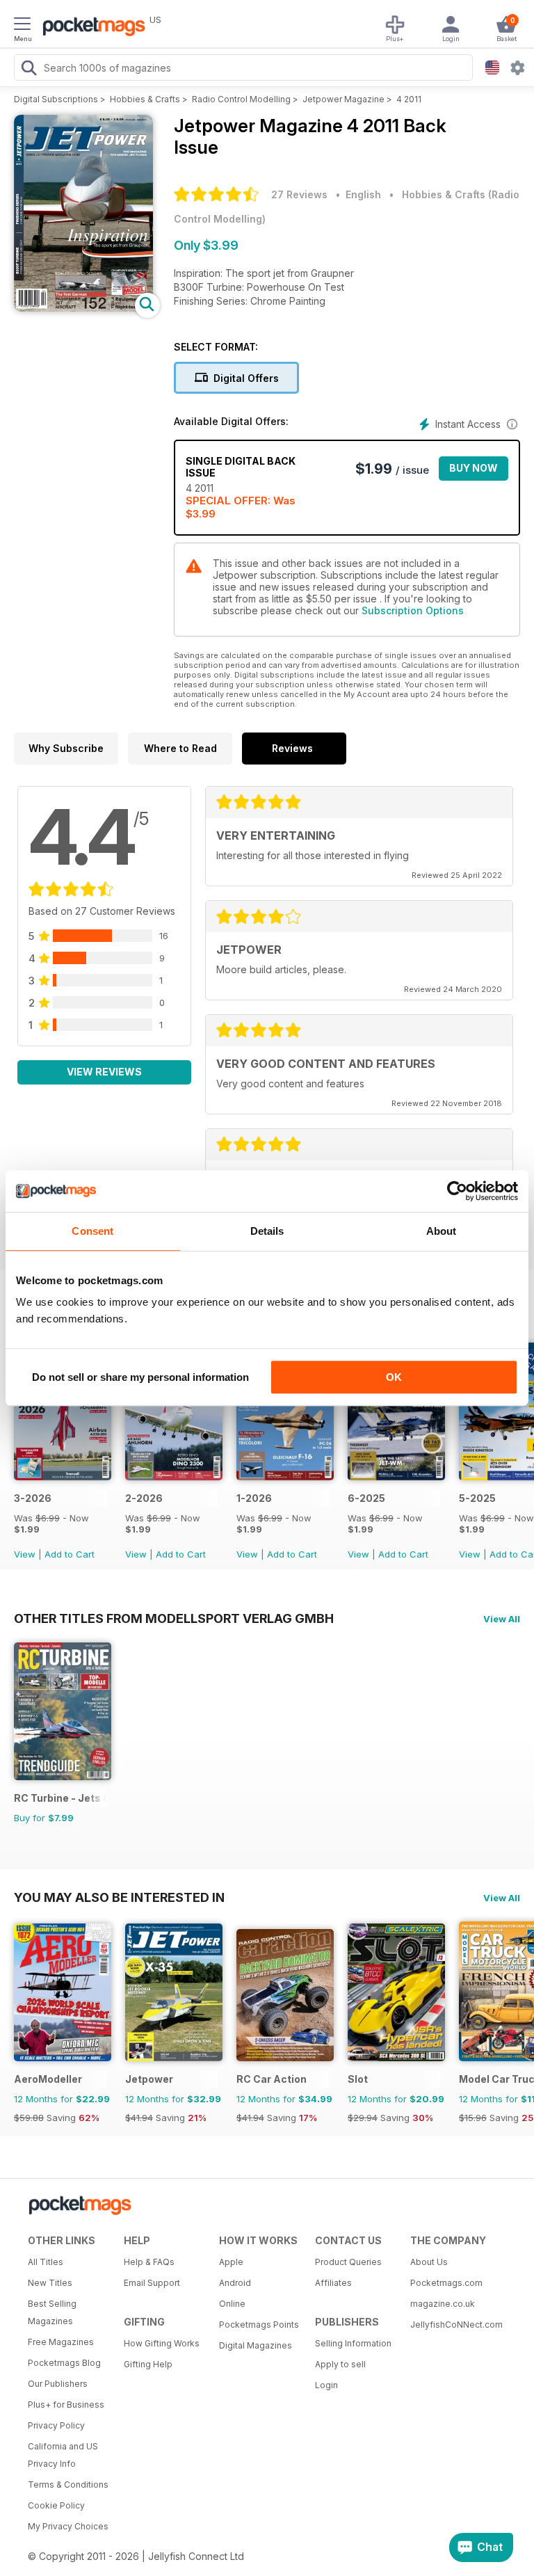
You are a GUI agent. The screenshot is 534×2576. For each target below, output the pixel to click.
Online (232, 2304)
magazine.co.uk (443, 2304)
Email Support (152, 2283)
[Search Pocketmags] (29, 70)
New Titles (50, 2283)
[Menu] (22, 26)
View (25, 1554)
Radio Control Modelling (241, 99)
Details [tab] (267, 1231)
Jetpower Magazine (343, 99)
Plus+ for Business (66, 2405)
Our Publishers (58, 2384)
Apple (231, 2262)
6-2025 (366, 1498)
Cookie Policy (56, 2505)
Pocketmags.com (446, 2283)
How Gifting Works (162, 2343)
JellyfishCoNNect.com (453, 2325)
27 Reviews (299, 194)
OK (394, 1377)
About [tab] (442, 1231)
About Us (429, 2262)
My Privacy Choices (68, 2526)
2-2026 (144, 1498)
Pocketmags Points (259, 2325)
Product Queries (348, 2262)
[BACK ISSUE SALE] (63, 1477)
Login (326, 2385)
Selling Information (353, 2343)
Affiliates (333, 2283)
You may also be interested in (119, 1897)
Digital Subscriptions (56, 99)
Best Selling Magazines (52, 2312)
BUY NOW (474, 468)
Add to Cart (70, 1554)
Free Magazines (61, 2342)
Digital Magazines (256, 2345)
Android (235, 2283)
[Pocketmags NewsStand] (90, 28)
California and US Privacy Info (63, 2455)
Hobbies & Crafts (145, 99)
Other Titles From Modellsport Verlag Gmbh (174, 1618)
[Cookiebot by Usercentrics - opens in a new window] (457, 1191)
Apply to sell (340, 2364)
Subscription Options (413, 610)
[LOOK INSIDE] (83, 308)
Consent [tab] (92, 1231)
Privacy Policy (56, 2425)
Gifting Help (148, 2364)
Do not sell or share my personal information (140, 1377)
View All (502, 1619)
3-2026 (33, 1498)
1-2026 (254, 1498)
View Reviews (104, 1072)
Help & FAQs (149, 2262)
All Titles (46, 2262)
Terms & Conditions (68, 2485)
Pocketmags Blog (64, 2363)
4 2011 (409, 99)
